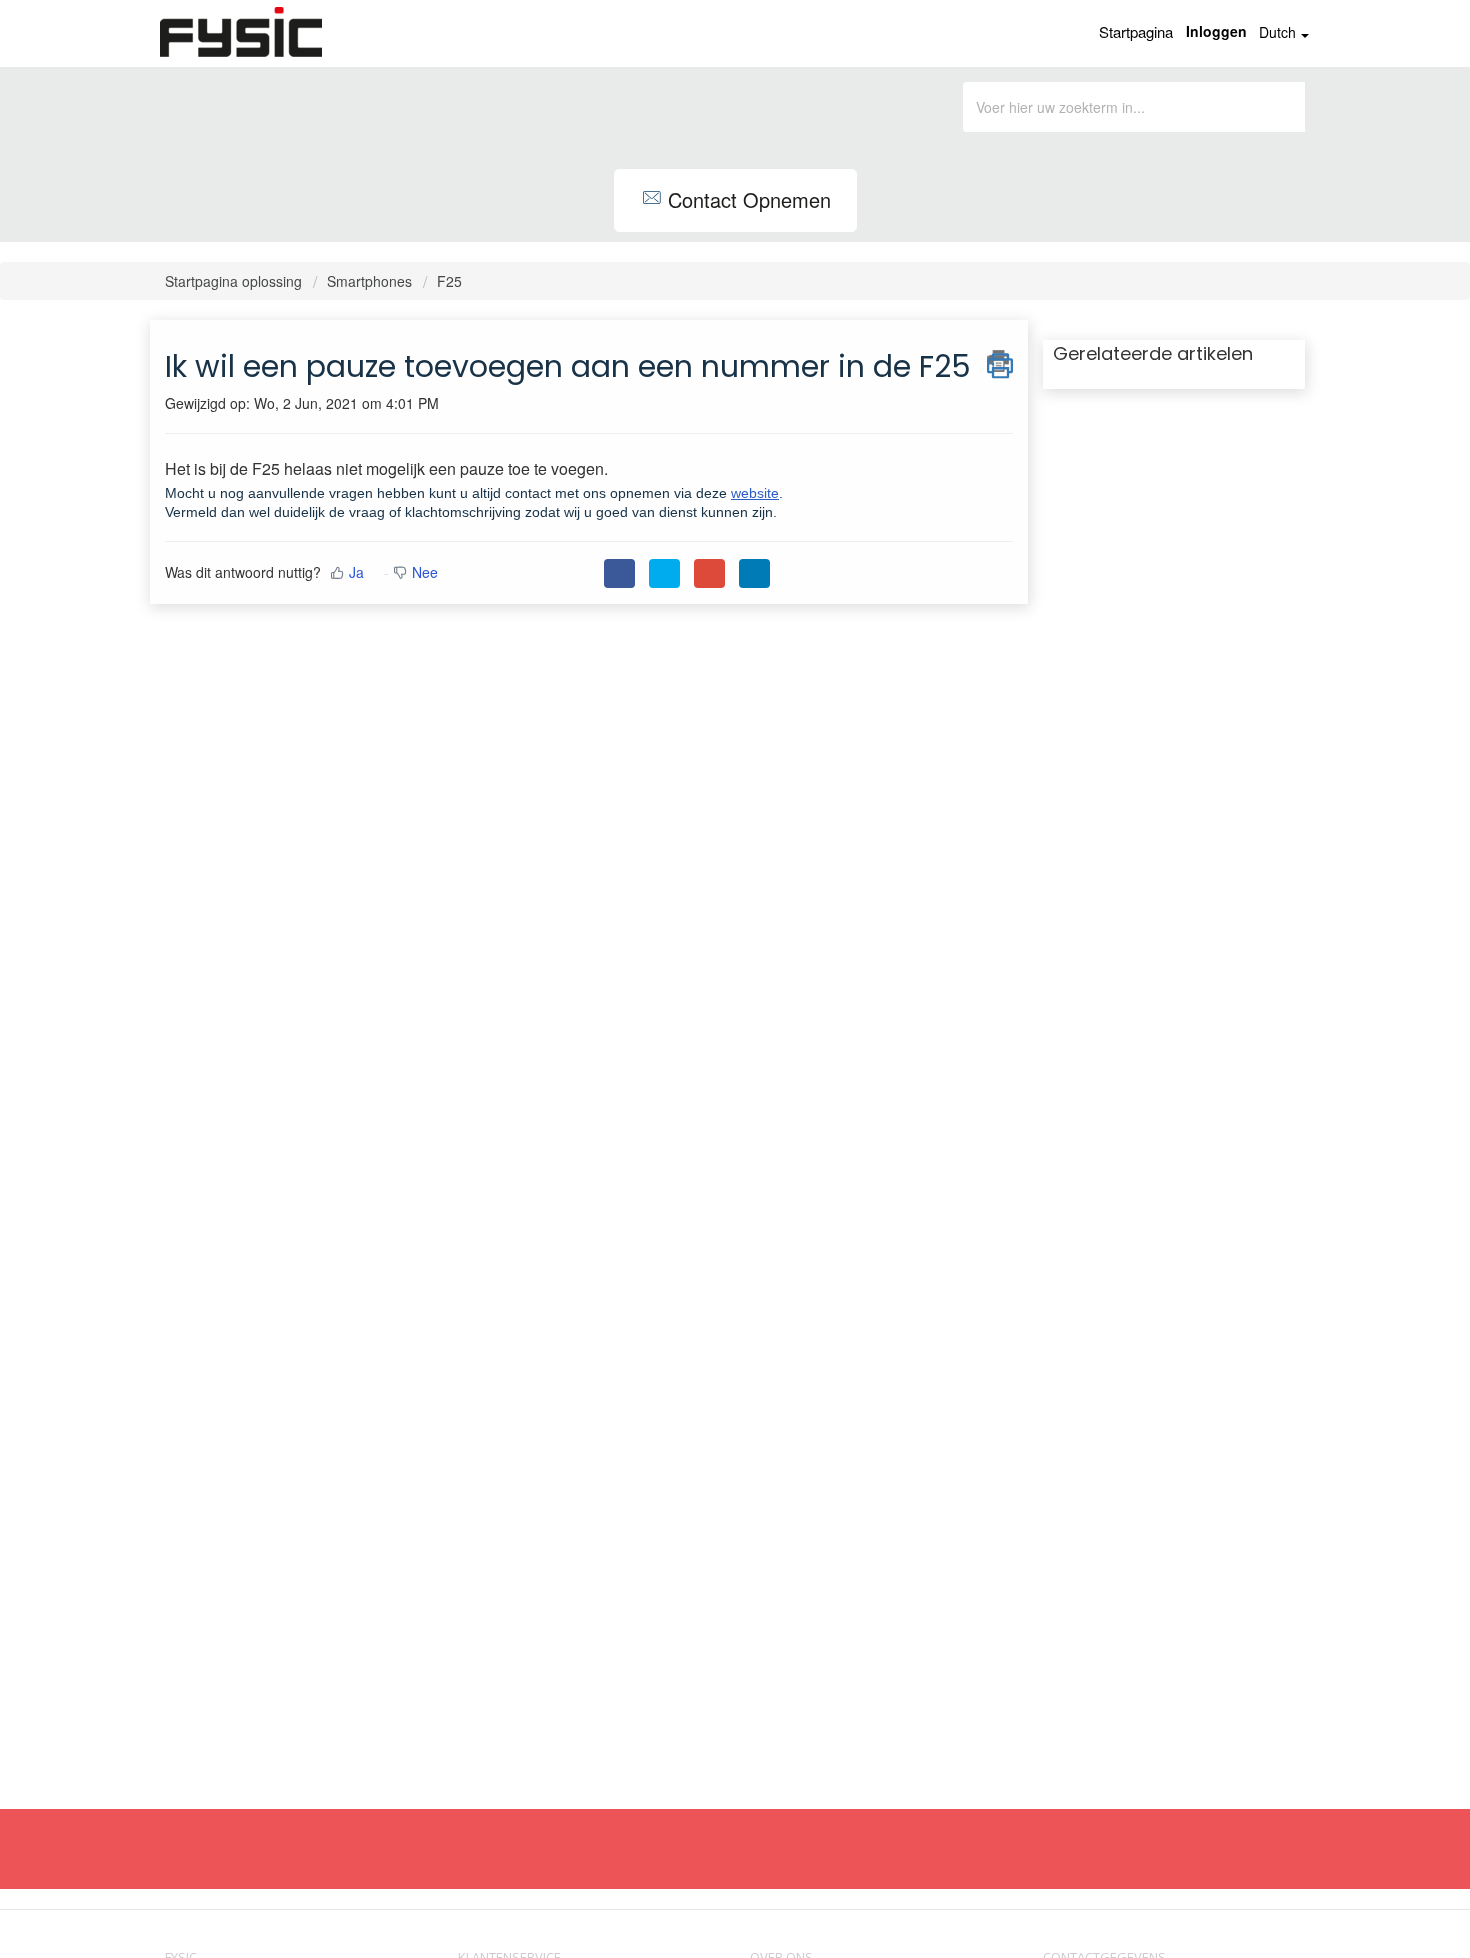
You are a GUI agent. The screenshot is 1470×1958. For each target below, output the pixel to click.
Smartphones (369, 281)
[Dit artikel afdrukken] (1000, 361)
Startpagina (1136, 31)
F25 (449, 281)
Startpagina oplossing (235, 281)
